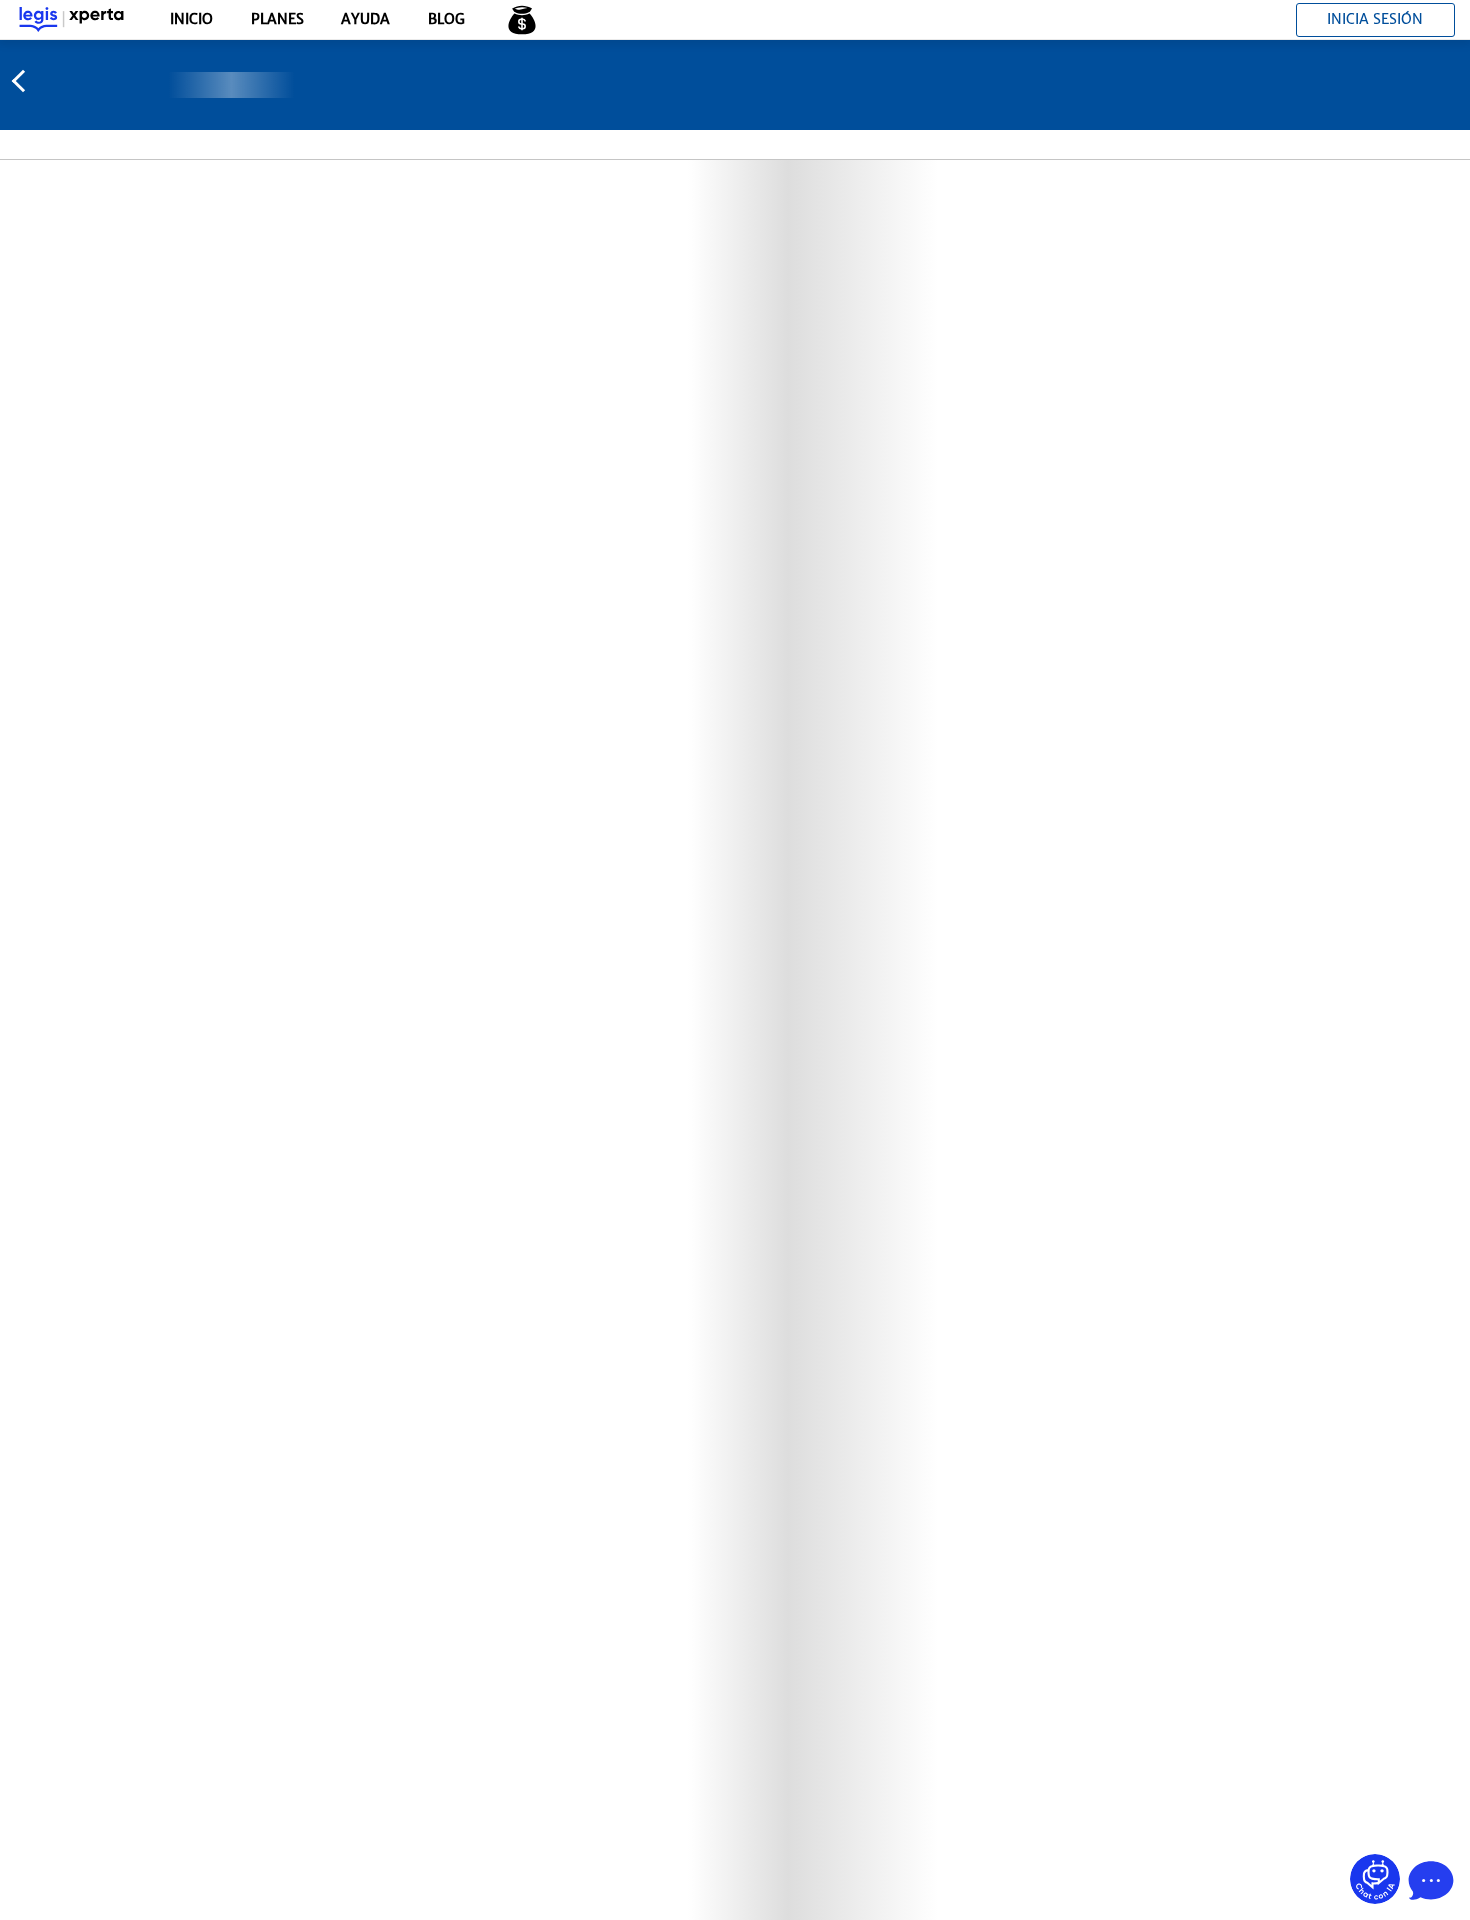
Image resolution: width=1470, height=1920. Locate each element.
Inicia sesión (1375, 19)
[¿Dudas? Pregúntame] (1375, 1879)
